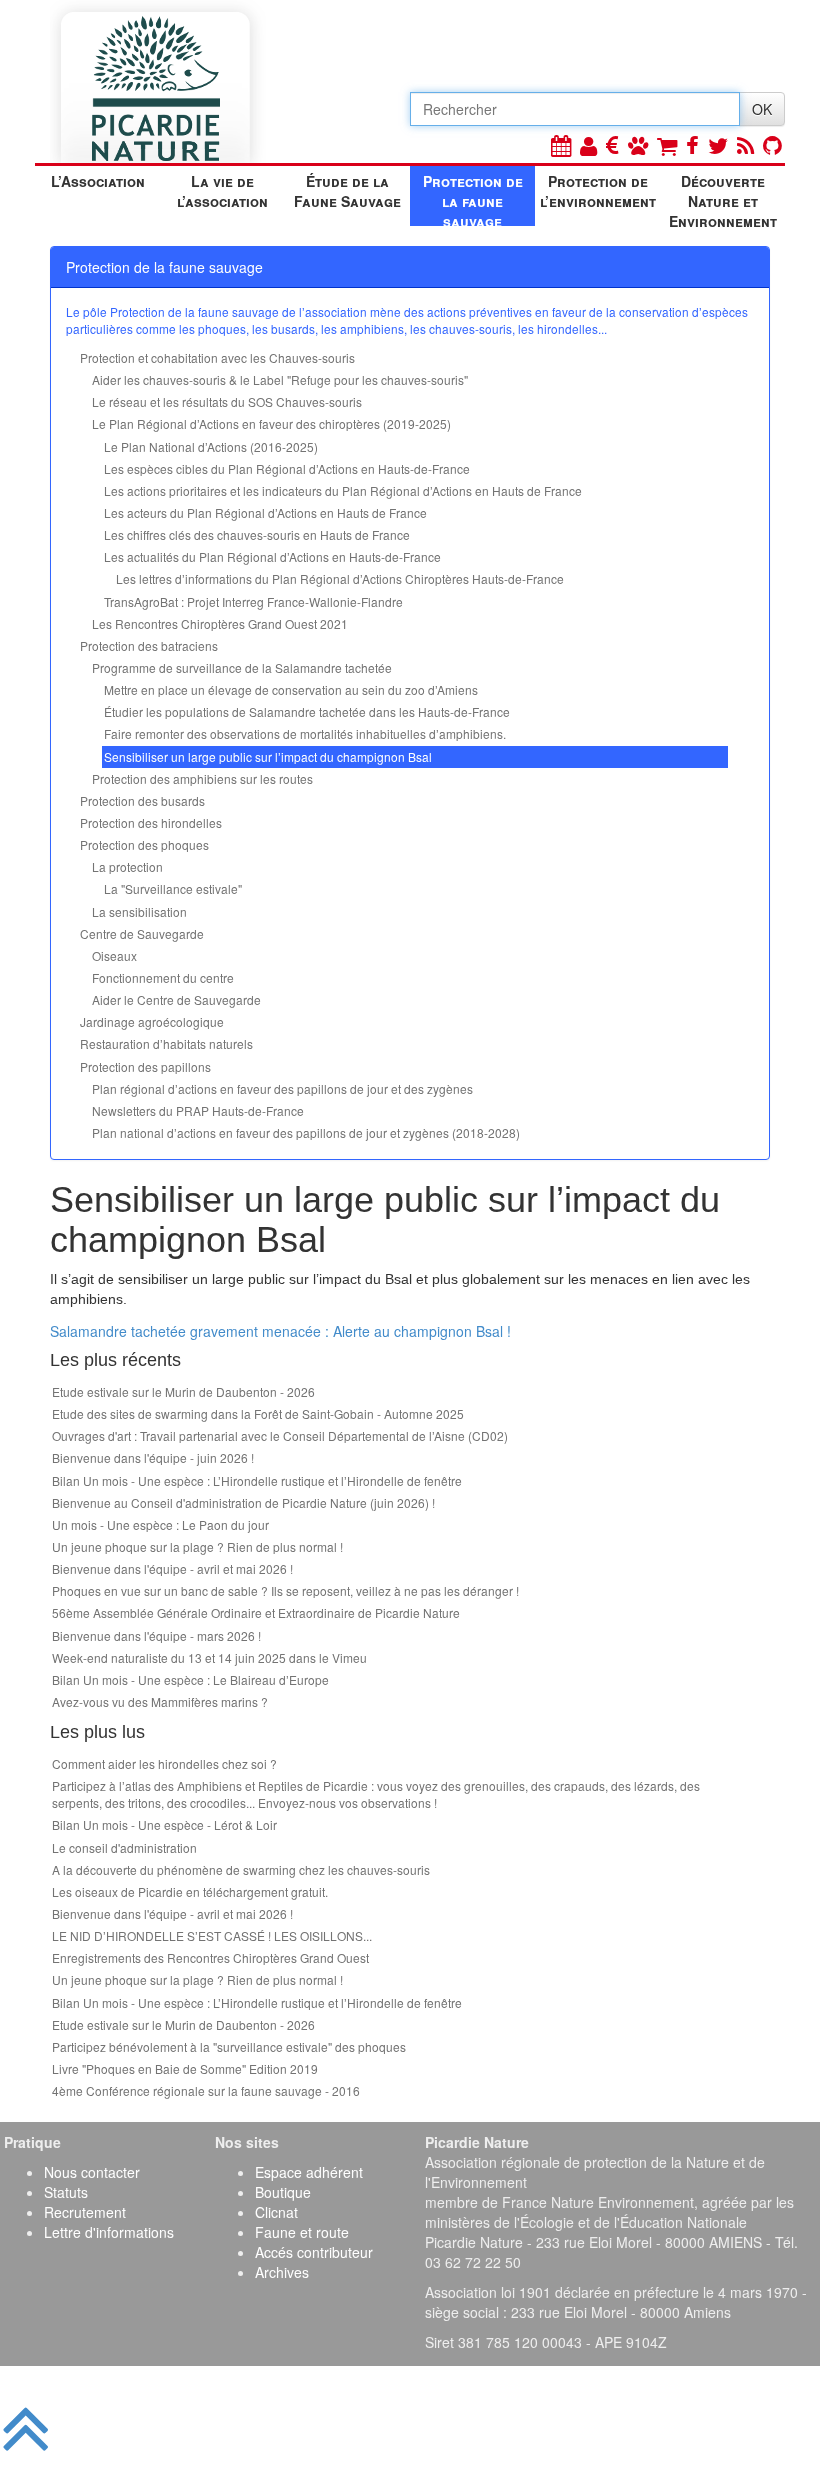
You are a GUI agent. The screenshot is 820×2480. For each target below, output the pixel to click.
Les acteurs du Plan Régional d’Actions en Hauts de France (265, 512)
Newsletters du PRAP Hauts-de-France (198, 1110)
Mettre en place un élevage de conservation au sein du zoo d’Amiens (291, 689)
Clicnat (276, 2212)
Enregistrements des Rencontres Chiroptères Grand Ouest (210, 1957)
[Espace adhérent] (588, 144)
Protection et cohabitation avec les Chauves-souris (217, 357)
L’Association (98, 181)
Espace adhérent (309, 2172)
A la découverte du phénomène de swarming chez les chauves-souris (241, 1869)
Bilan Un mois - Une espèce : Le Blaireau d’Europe (190, 1679)
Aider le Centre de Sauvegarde (176, 999)
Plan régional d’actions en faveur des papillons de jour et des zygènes (282, 1088)
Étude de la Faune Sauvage (347, 191)
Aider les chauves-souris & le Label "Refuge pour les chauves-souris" (280, 379)
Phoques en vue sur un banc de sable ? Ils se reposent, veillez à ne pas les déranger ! (285, 1590)
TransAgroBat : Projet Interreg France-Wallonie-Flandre (253, 601)
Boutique (283, 2192)
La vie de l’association (222, 191)
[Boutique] (667, 144)
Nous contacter (92, 2172)
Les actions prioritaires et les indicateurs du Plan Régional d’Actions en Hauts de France (343, 490)
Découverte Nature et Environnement (723, 198)
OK (762, 109)
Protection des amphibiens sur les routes (202, 778)
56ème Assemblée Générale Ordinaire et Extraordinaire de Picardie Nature (256, 1612)
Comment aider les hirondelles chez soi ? (164, 1763)
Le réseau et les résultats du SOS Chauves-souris (227, 401)
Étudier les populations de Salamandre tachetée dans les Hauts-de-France (307, 711)
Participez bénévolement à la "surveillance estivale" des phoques (229, 2046)
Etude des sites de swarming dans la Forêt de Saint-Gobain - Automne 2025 (258, 1413)
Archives (282, 2272)
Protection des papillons (145, 1066)
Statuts (66, 2192)
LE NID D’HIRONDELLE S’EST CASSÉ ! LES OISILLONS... (212, 1935)
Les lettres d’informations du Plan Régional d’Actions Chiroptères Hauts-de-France (340, 578)
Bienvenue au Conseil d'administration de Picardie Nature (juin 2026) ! (243, 1502)
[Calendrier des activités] (561, 144)
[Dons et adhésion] (612, 144)
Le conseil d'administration (124, 1847)
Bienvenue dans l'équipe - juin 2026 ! (153, 1457)
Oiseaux (114, 955)
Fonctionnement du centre (163, 977)
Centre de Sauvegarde (142, 933)
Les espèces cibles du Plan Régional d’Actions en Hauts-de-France (287, 468)
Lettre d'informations (109, 2232)
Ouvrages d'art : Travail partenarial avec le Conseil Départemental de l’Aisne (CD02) (280, 1435)
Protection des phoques (144, 844)
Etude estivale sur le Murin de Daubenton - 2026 (183, 1391)
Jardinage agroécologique (152, 1021)
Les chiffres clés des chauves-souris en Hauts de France (257, 534)
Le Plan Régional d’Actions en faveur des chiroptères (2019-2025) (271, 423)
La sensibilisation (139, 911)
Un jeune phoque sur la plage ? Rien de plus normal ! (197, 1546)
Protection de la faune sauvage (473, 198)
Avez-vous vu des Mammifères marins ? (160, 1701)
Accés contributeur (314, 2252)
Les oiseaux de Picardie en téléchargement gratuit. (190, 1891)
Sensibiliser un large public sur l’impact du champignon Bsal (268, 756)
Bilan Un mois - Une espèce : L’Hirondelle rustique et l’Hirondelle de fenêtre (257, 1480)
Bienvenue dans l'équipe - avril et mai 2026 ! (172, 1568)
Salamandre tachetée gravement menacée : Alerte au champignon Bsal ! (280, 1331)
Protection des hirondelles (151, 822)
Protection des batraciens (149, 645)
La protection (127, 866)
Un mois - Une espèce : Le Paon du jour (160, 1524)
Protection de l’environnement (598, 191)
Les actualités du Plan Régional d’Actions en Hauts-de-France (272, 556)
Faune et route (302, 2232)
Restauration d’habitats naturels (166, 1043)
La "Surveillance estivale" (173, 888)
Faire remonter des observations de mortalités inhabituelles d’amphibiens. (305, 733)
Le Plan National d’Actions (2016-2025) (211, 446)
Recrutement (85, 2212)
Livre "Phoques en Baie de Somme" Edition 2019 (185, 2068)
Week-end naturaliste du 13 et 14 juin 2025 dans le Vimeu (209, 1657)
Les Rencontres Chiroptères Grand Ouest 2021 (220, 623)
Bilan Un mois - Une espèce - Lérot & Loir (164, 1824)
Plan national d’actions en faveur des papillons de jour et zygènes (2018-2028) (306, 1132)
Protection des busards (142, 800)
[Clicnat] (638, 144)
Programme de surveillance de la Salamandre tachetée (242, 667)
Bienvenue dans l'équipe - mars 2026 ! (156, 1635)
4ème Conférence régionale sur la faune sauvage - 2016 (206, 2090)
